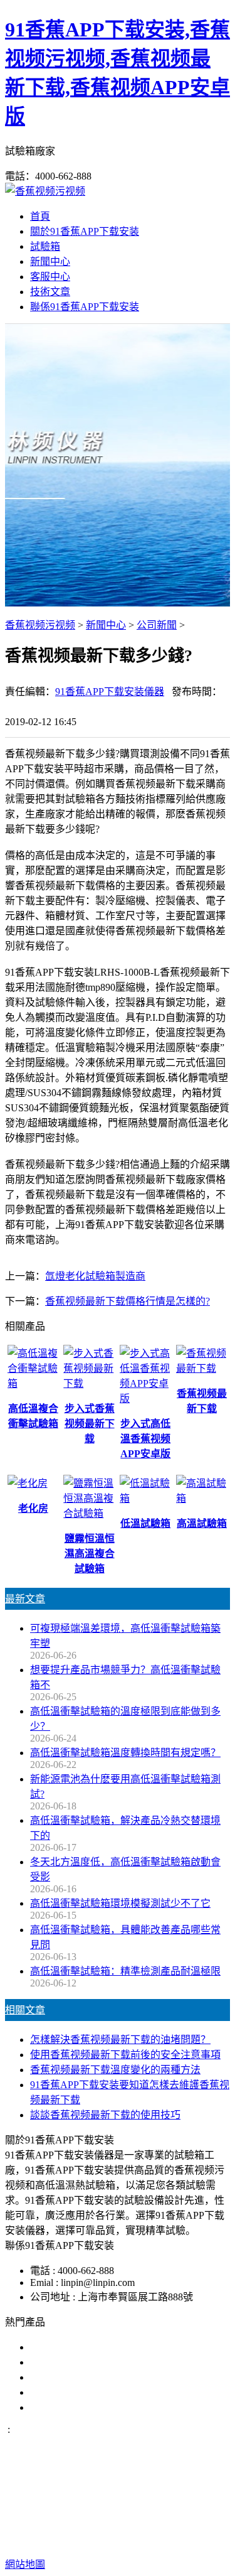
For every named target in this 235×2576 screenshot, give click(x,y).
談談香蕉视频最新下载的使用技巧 (105, 2115)
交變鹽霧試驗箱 (65, 2362)
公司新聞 (157, 625)
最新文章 (25, 1599)
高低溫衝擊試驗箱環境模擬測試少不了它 (120, 1903)
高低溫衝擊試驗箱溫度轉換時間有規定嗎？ (125, 1753)
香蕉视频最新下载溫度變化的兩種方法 (115, 2070)
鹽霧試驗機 (55, 2347)
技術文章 (50, 292)
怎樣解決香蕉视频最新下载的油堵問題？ (120, 2040)
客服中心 (50, 277)
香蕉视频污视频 (40, 625)
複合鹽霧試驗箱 (65, 2377)
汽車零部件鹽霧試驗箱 (80, 2392)
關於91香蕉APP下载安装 (85, 231)
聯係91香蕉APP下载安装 (85, 307)
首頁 (40, 216)
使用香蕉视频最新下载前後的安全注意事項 (125, 2055)
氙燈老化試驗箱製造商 (95, 1276)
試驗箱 (45, 246)
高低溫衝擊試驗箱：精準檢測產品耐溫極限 (125, 1971)
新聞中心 (50, 261)
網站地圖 (137, 2524)
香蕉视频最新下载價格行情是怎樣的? (128, 1301)
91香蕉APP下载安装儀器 (110, 692)
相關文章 (25, 2010)
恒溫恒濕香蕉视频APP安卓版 (95, 2407)
